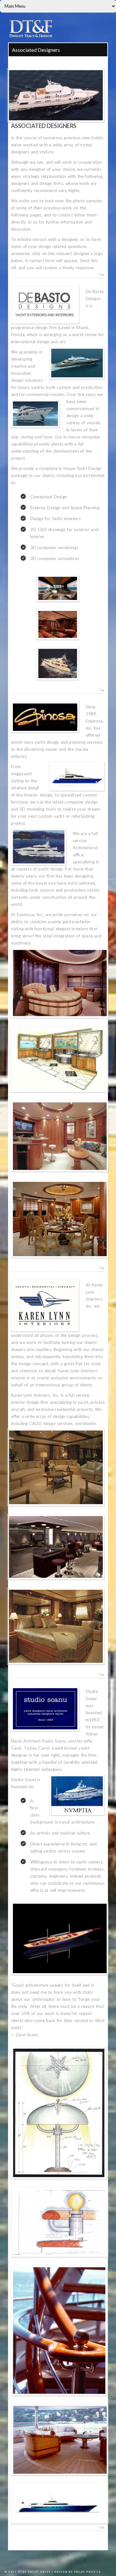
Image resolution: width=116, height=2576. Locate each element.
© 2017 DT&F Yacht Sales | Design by (39, 2572)
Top (101, 275)
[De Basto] (58, 588)
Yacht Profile (88, 2572)
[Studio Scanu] (58, 2503)
